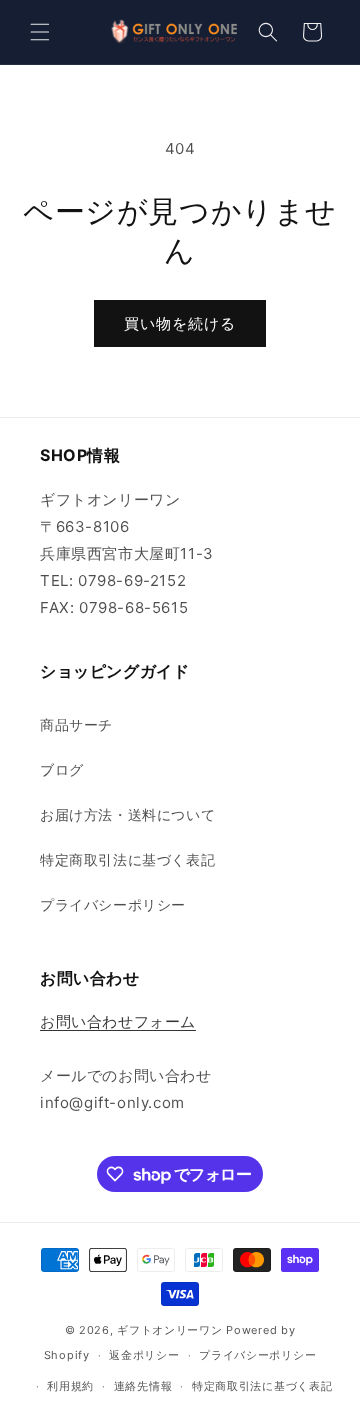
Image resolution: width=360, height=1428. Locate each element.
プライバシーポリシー (113, 904)
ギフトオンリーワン (169, 1330)
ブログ (62, 769)
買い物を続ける (180, 323)
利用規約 (70, 1386)
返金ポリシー (144, 1355)
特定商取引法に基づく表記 (127, 859)
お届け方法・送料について (127, 814)
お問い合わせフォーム (118, 1021)
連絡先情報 (143, 1386)
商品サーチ (76, 724)
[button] (40, 32)
